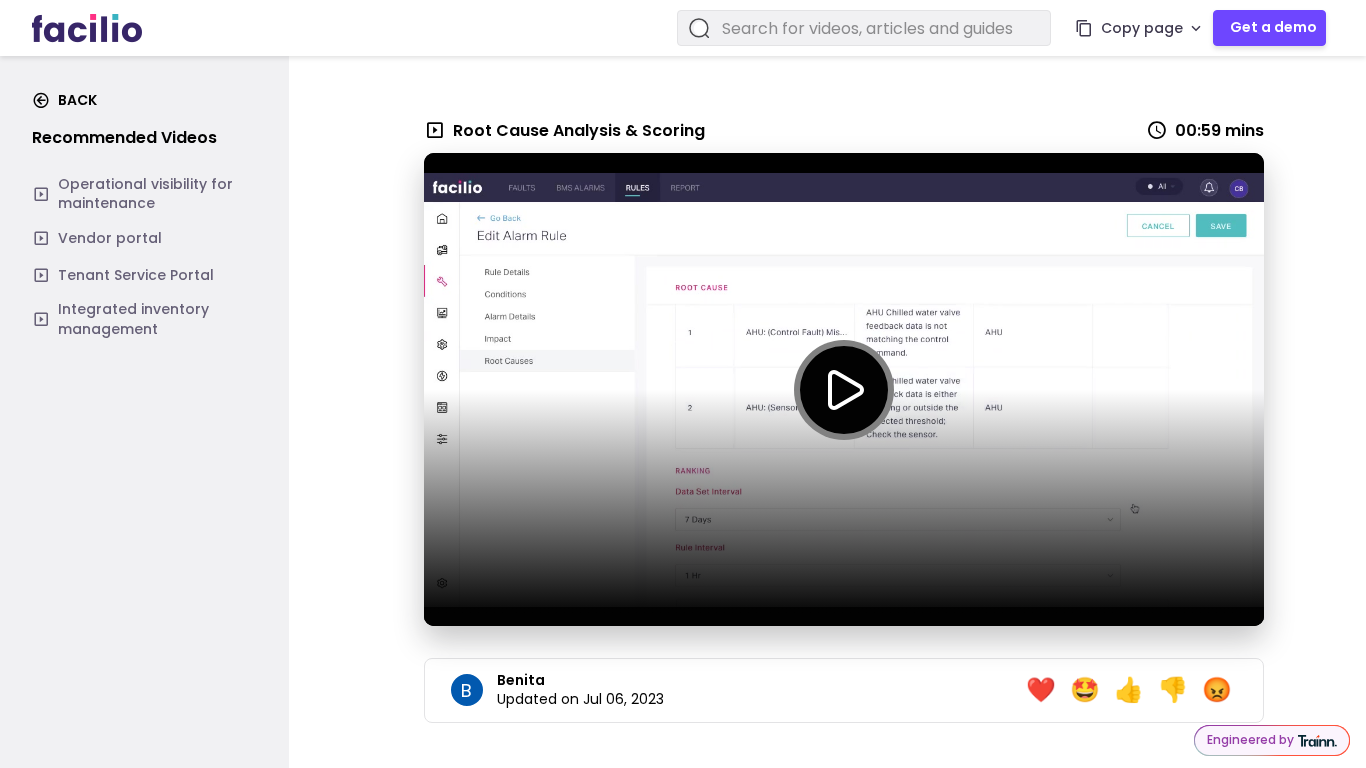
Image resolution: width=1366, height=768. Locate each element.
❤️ (1041, 690)
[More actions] (1196, 28)
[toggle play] (844, 390)
